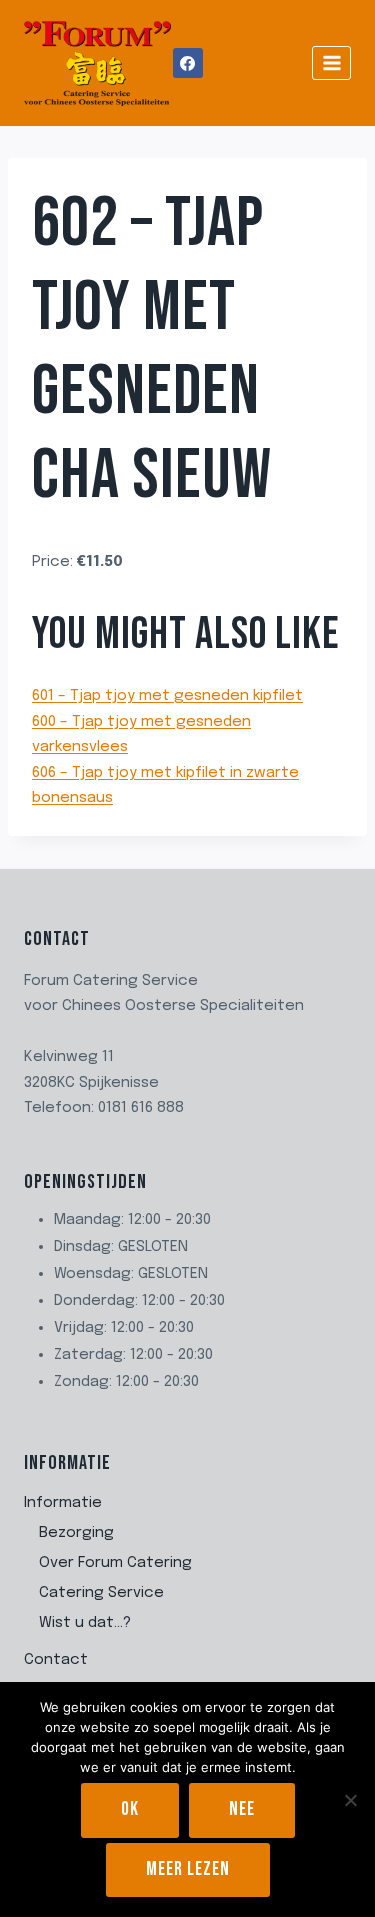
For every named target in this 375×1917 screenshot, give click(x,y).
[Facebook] (188, 63)
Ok (130, 1809)
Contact (56, 1660)
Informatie (63, 1503)
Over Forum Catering (115, 1563)
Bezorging (76, 1533)
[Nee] (350, 1800)
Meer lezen (188, 1869)
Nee (242, 1809)
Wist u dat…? (85, 1623)
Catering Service (101, 1593)
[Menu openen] (331, 62)
